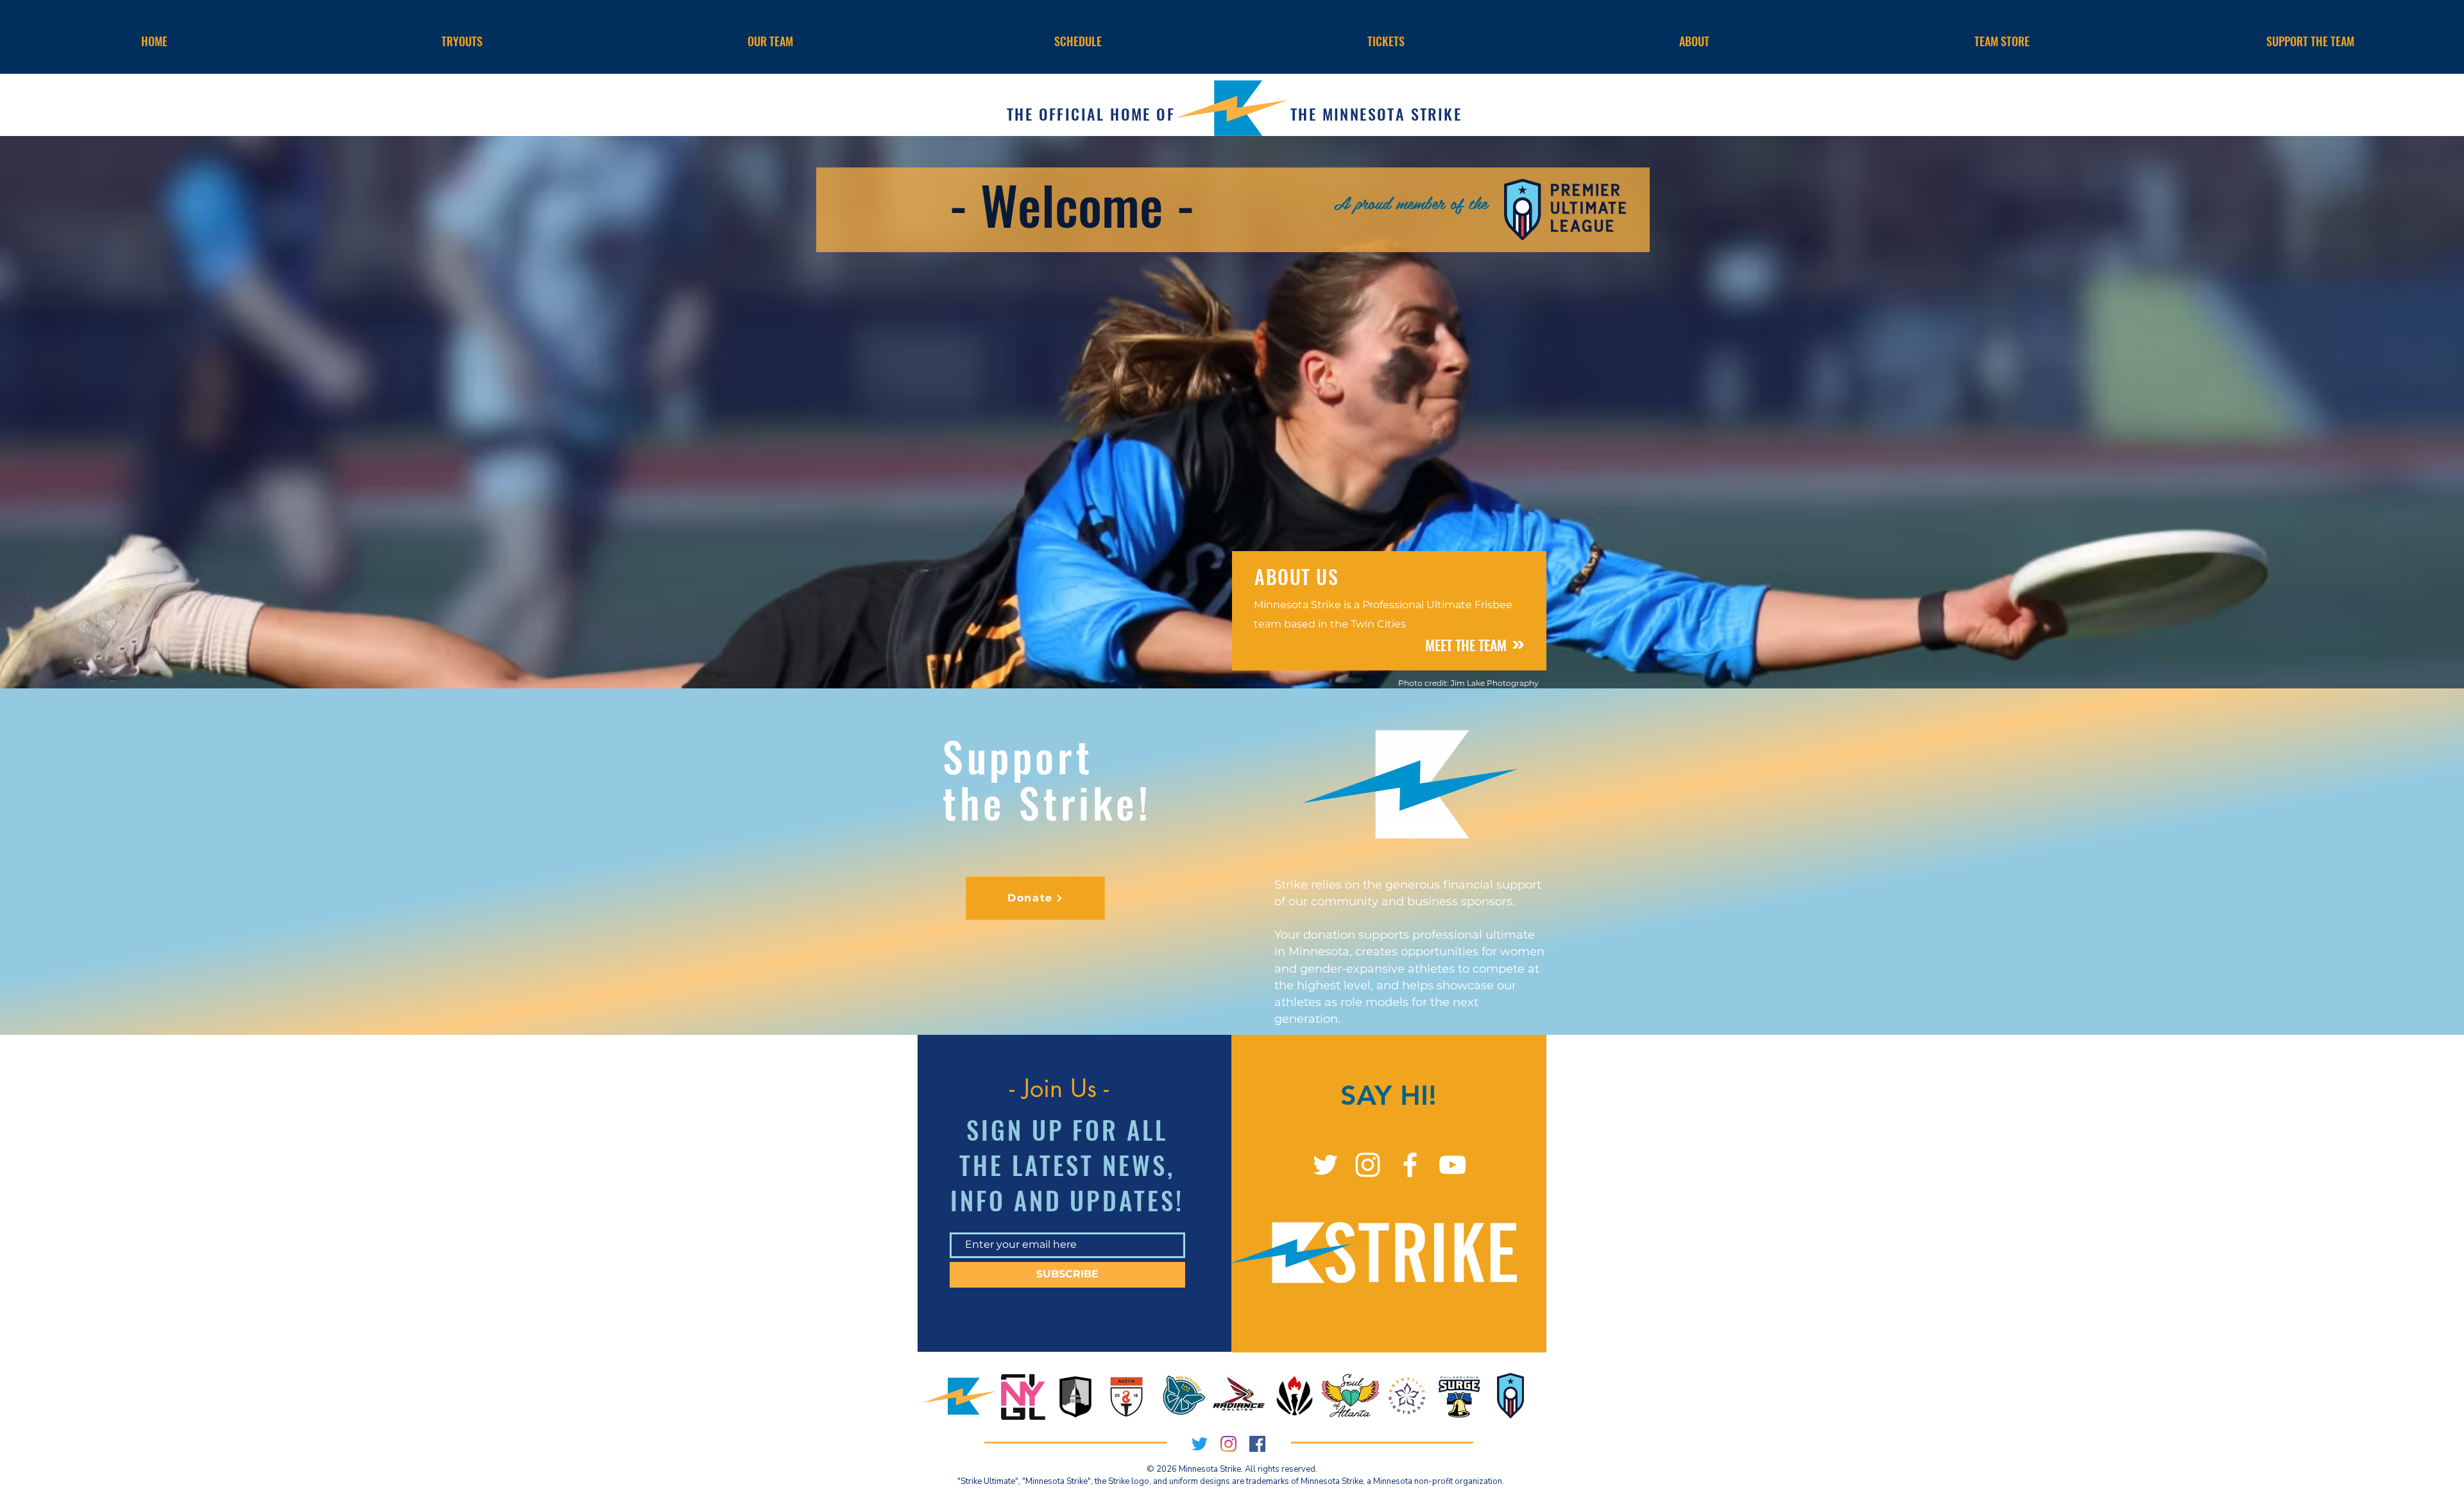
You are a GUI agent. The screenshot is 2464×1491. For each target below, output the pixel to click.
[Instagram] (1228, 1444)
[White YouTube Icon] (1452, 1165)
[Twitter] (1325, 1165)
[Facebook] (1257, 1444)
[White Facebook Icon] (1410, 1165)
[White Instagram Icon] (1368, 1165)
